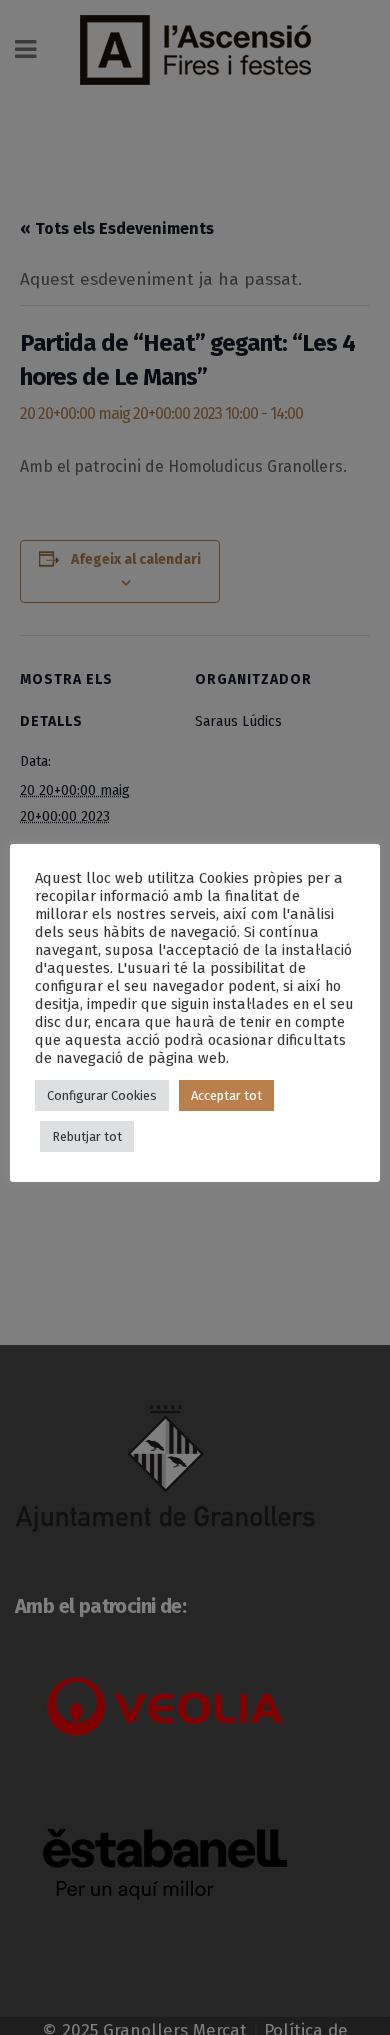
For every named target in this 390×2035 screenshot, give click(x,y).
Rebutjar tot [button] (87, 1136)
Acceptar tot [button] (226, 1095)
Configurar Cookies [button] (102, 1095)
